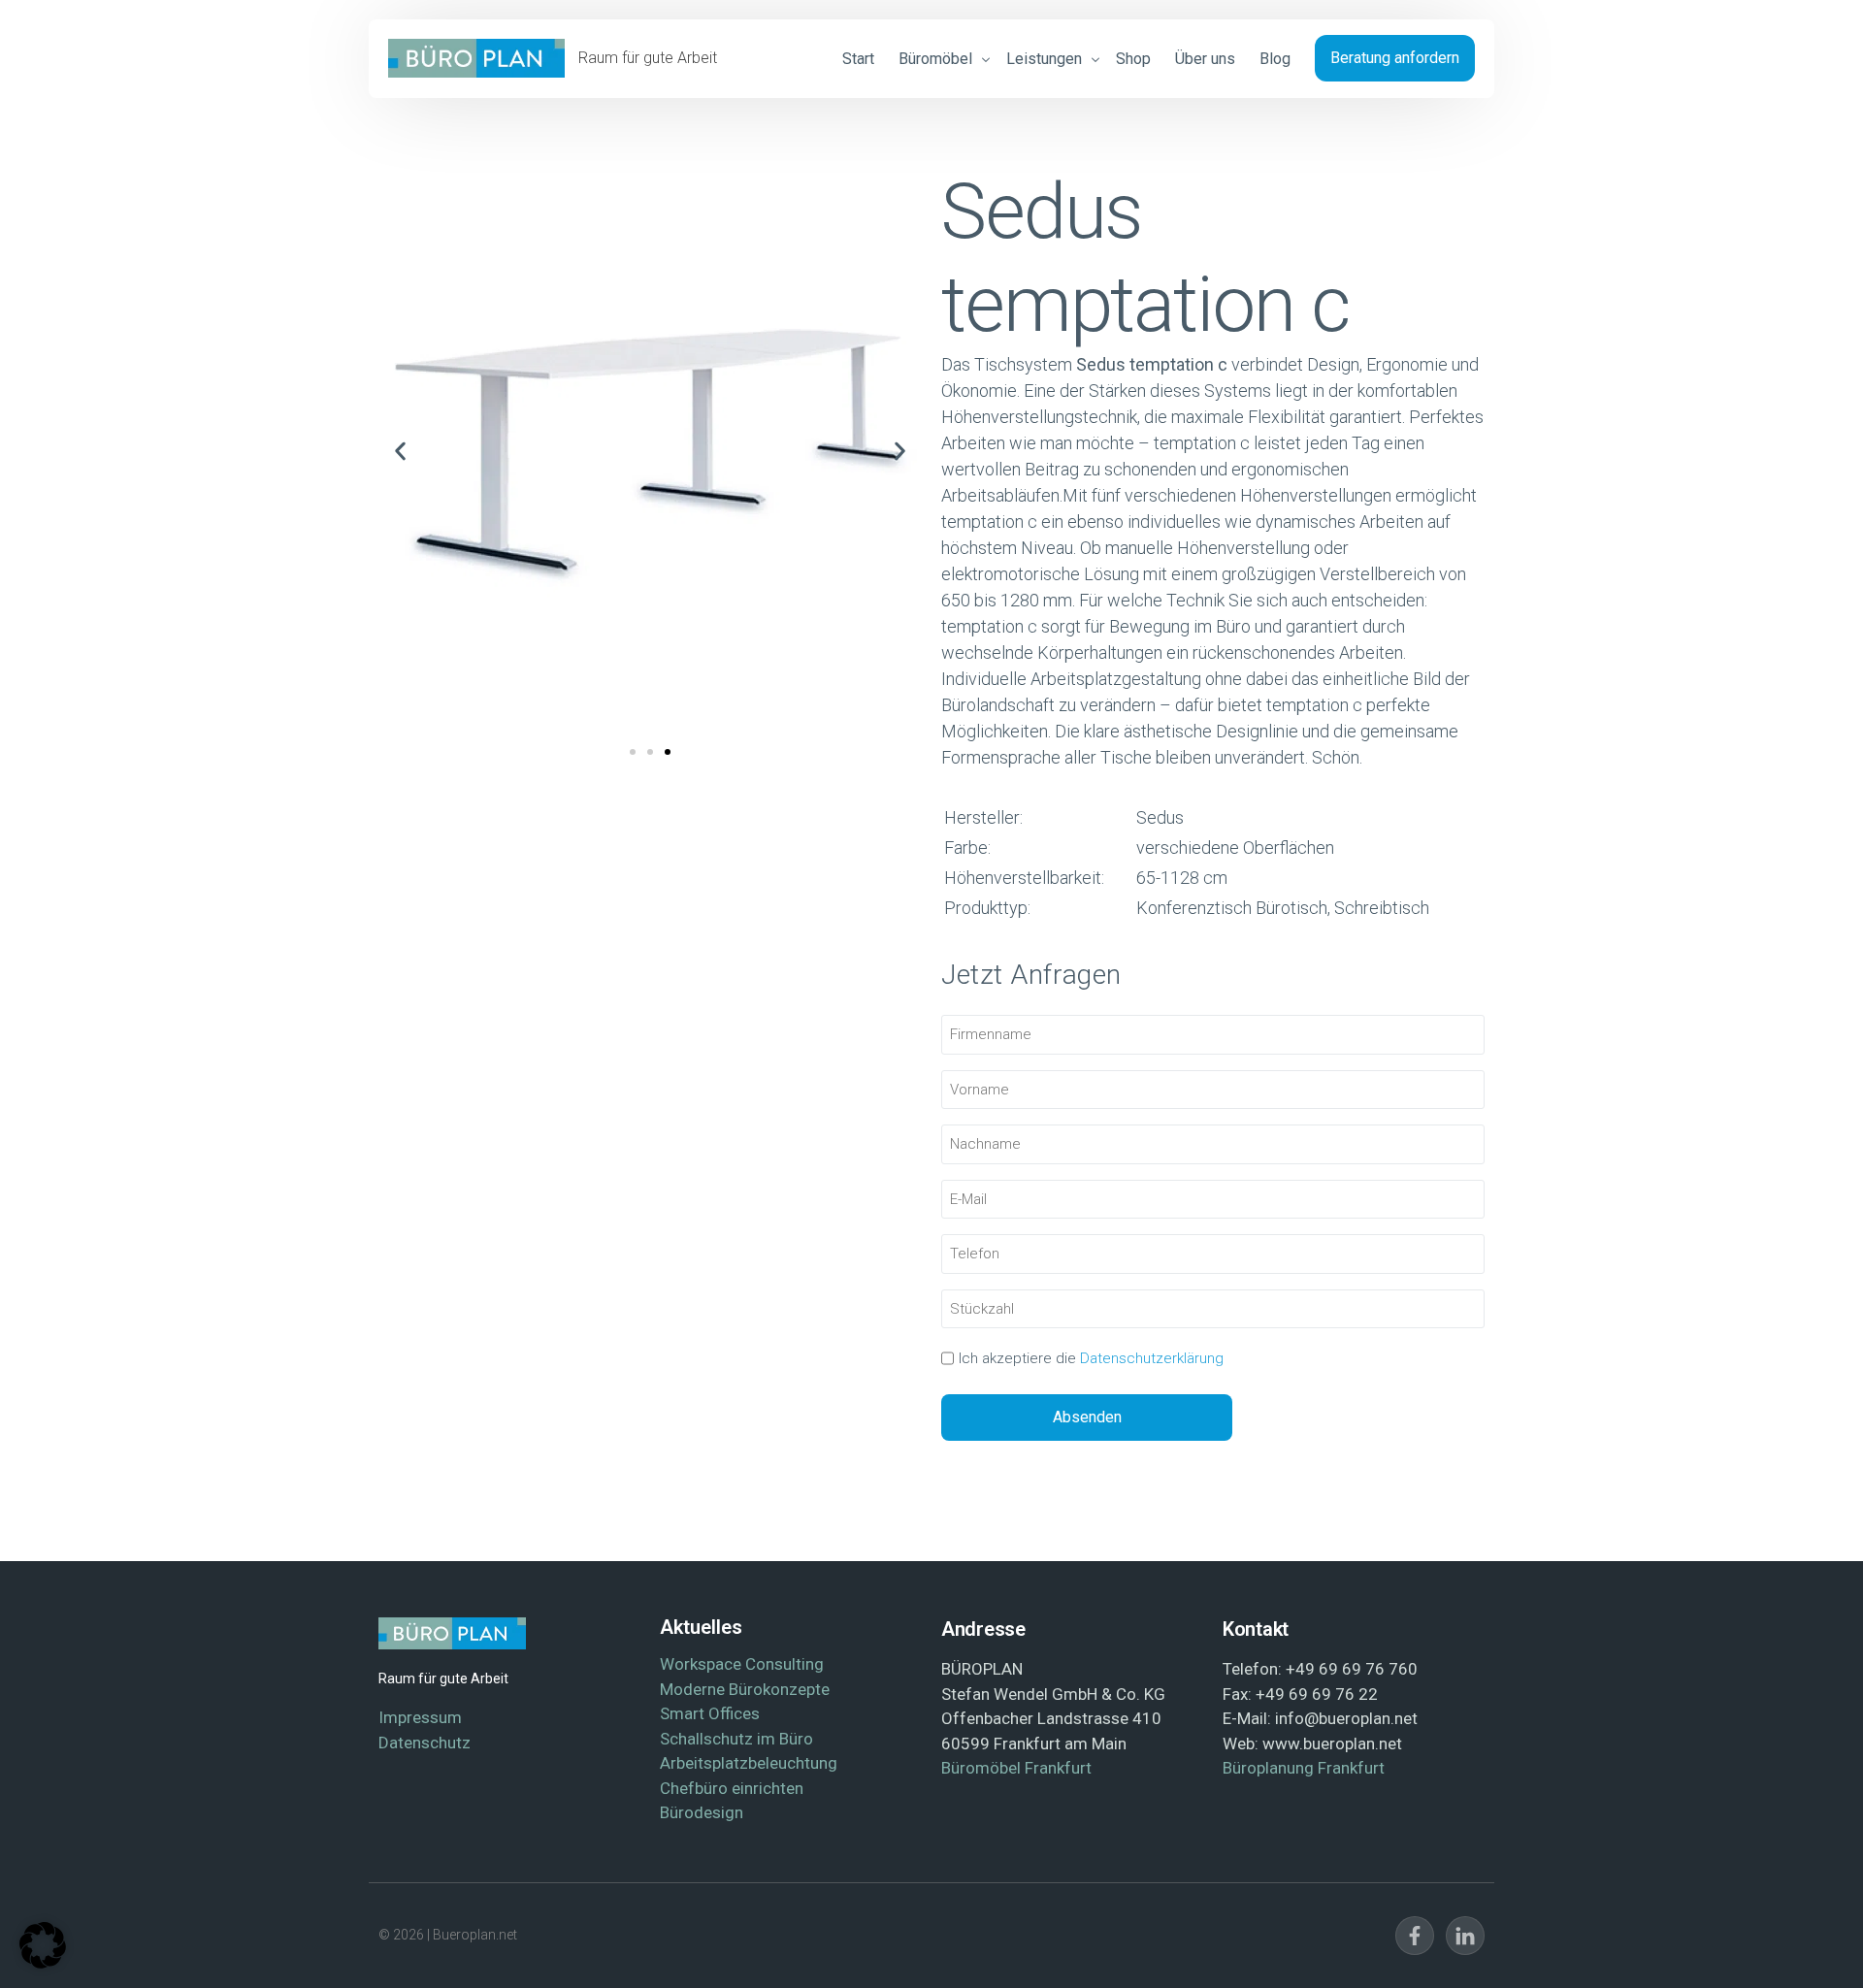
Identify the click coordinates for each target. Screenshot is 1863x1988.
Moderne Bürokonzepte (745, 1689)
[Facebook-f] (1415, 1936)
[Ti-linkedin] (1465, 1936)
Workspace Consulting (742, 1664)
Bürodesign (702, 1812)
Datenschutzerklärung (1152, 1358)
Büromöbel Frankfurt (1016, 1768)
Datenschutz (425, 1743)
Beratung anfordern (1395, 58)
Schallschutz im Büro (736, 1739)
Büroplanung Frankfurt (1304, 1768)
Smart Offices (710, 1713)
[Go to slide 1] (633, 752)
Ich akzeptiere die (1091, 1358)
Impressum (420, 1717)
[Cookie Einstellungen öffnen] (43, 1962)
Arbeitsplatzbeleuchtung (749, 1763)
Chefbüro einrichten (732, 1788)
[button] (400, 452)
